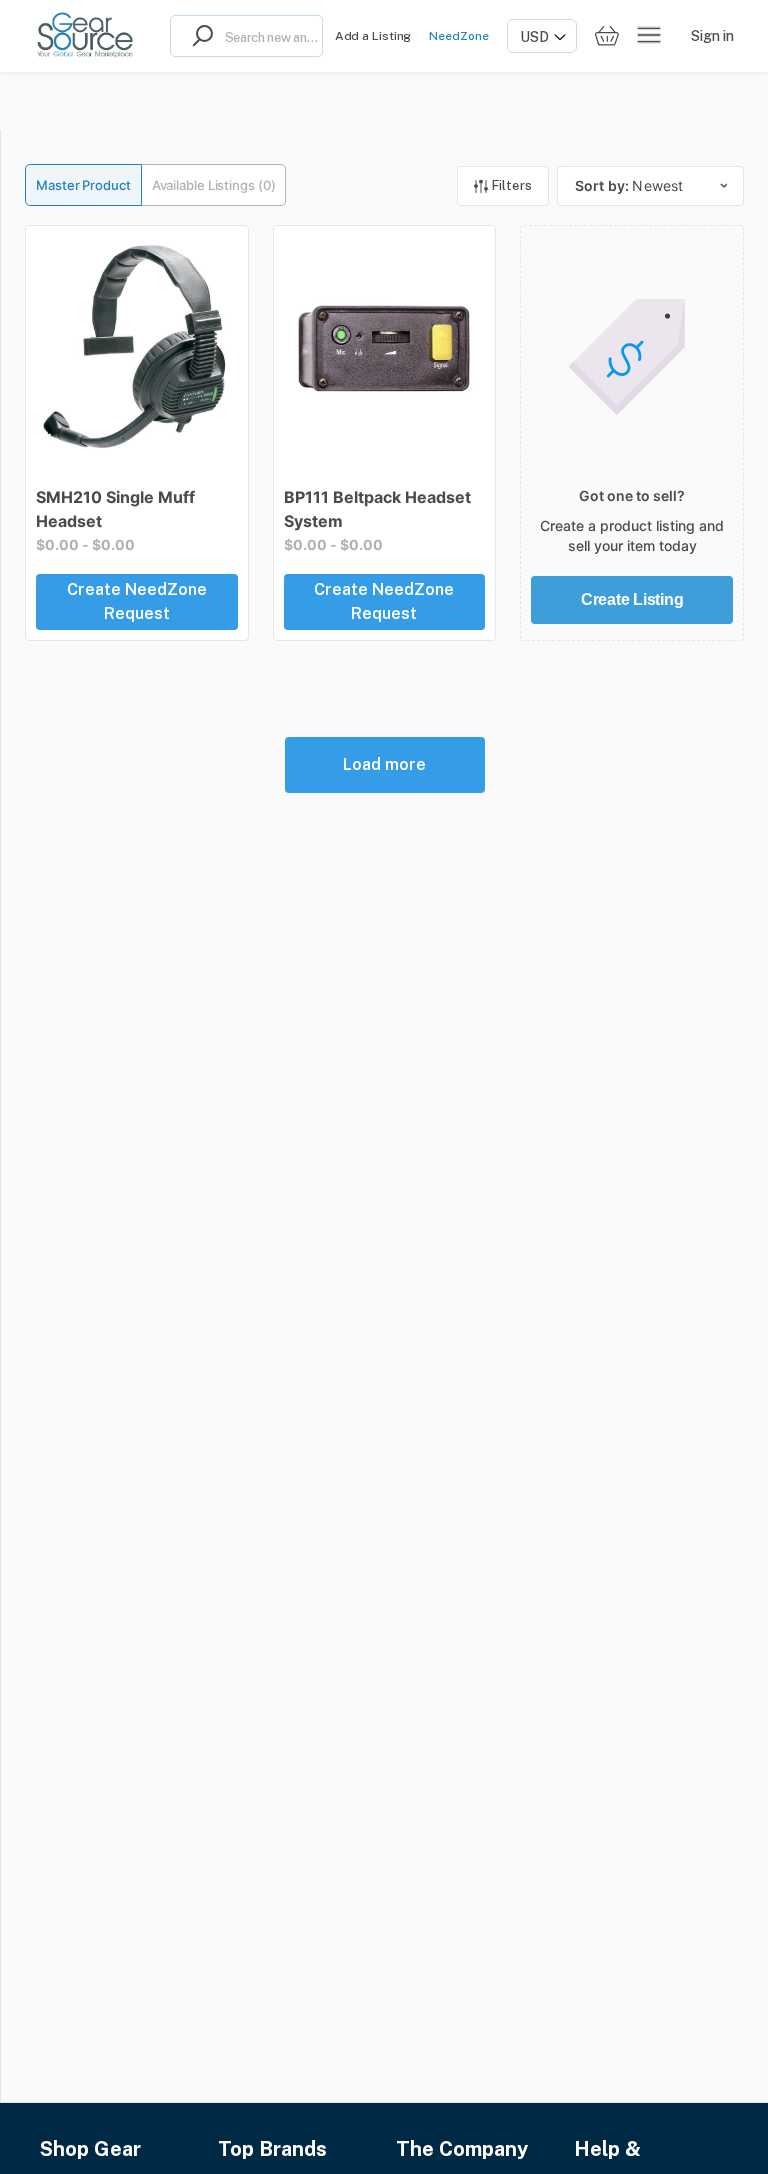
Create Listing (632, 599)
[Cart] (607, 36)
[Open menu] (649, 36)
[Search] (198, 36)
